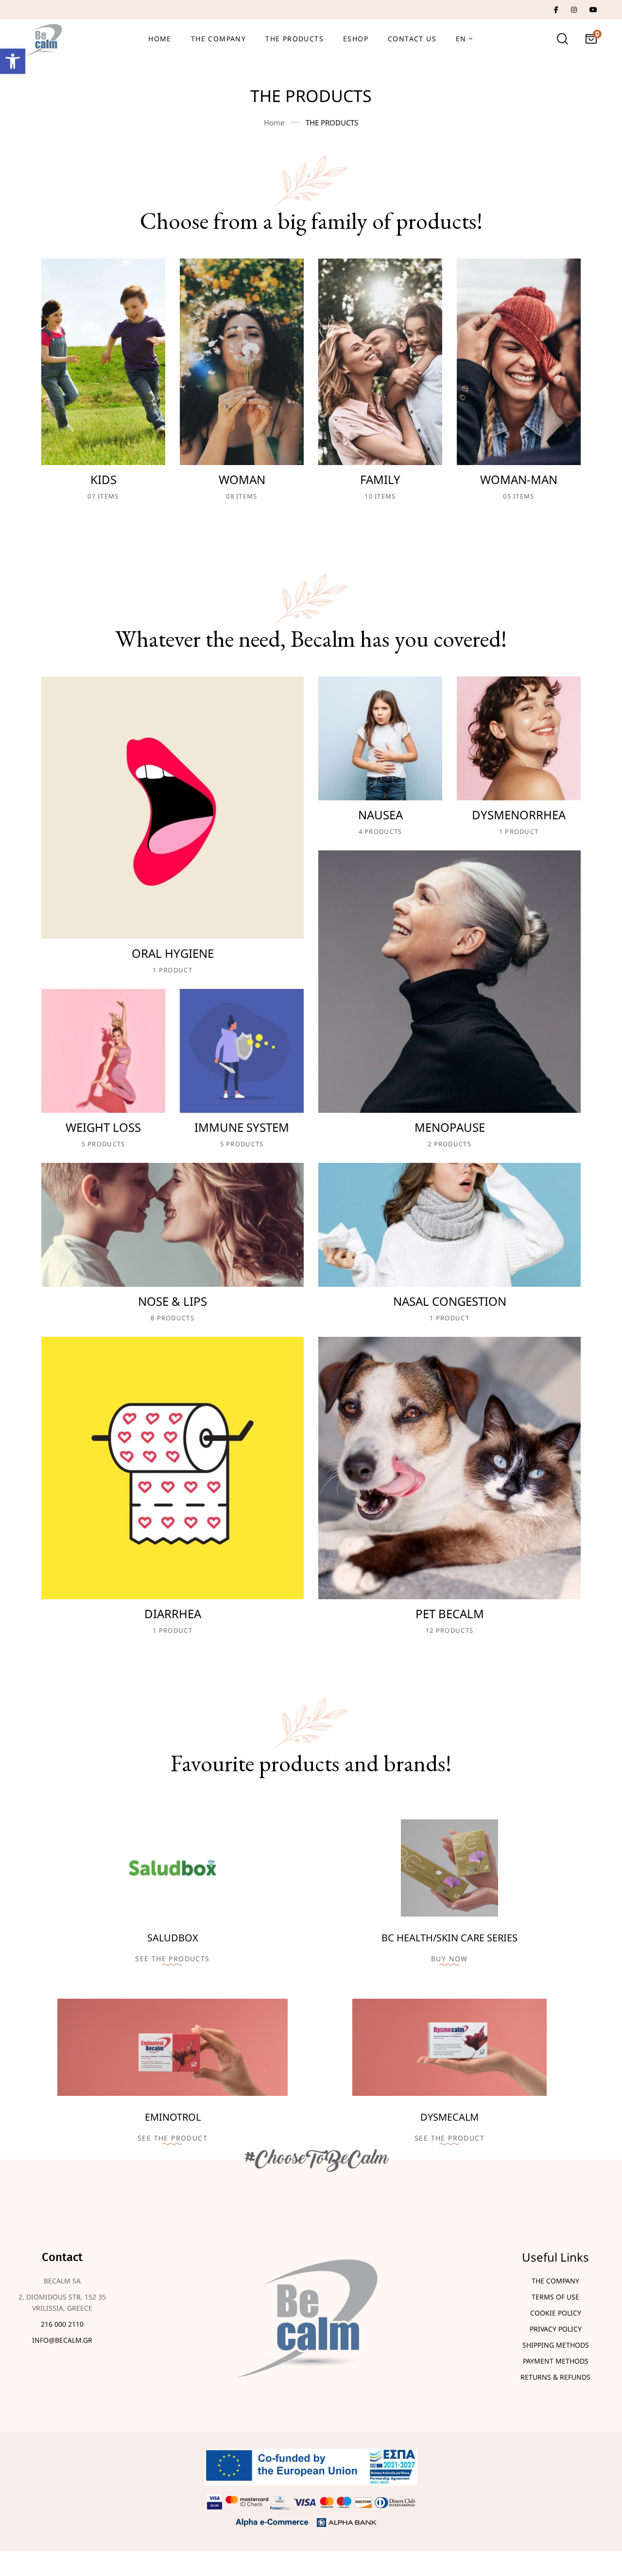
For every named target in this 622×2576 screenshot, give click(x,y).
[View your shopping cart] (591, 39)
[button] (13, 61)
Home (274, 122)
